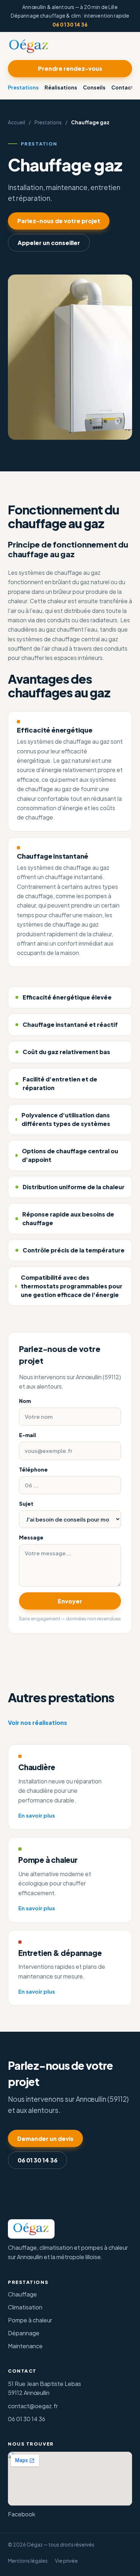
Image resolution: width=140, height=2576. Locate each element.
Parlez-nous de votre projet (59, 221)
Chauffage (22, 2294)
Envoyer (70, 1601)
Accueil (17, 122)
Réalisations (61, 87)
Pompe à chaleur (30, 2320)
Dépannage (24, 2333)
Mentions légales (28, 2561)
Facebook (22, 2514)
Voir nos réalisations (38, 1723)
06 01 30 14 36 (70, 25)
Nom (25, 1401)
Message (31, 1537)
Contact (122, 87)
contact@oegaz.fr (33, 2406)
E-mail (27, 1435)
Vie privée (66, 2561)
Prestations (23, 87)
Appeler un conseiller (49, 243)
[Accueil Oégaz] (29, 46)
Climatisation (25, 2307)
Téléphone (33, 1469)
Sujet (26, 1504)
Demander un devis (45, 2139)
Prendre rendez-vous (70, 68)
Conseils (94, 87)
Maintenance (25, 2346)
